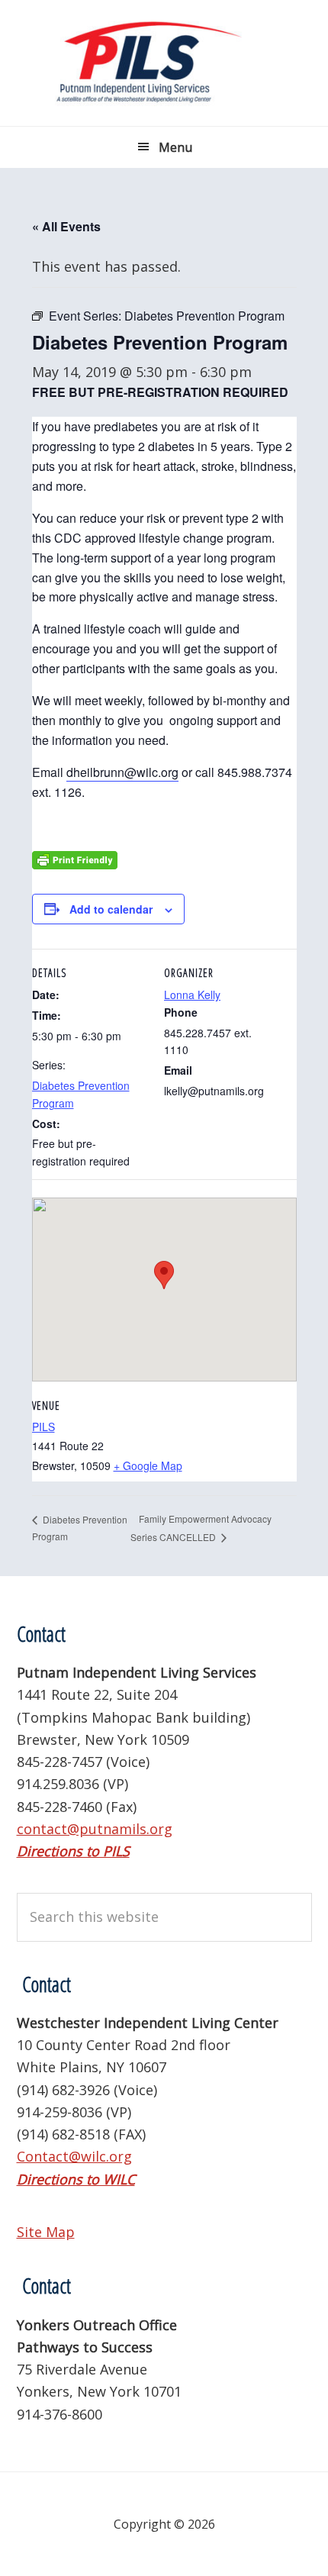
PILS (43, 1427)
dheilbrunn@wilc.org (122, 772)
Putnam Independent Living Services (164, 63)
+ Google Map (148, 1465)
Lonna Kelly (192, 995)
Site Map (46, 2232)
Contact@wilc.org (74, 2156)
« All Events (66, 226)
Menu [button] (175, 147)
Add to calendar (111, 909)
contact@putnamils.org (95, 1829)
